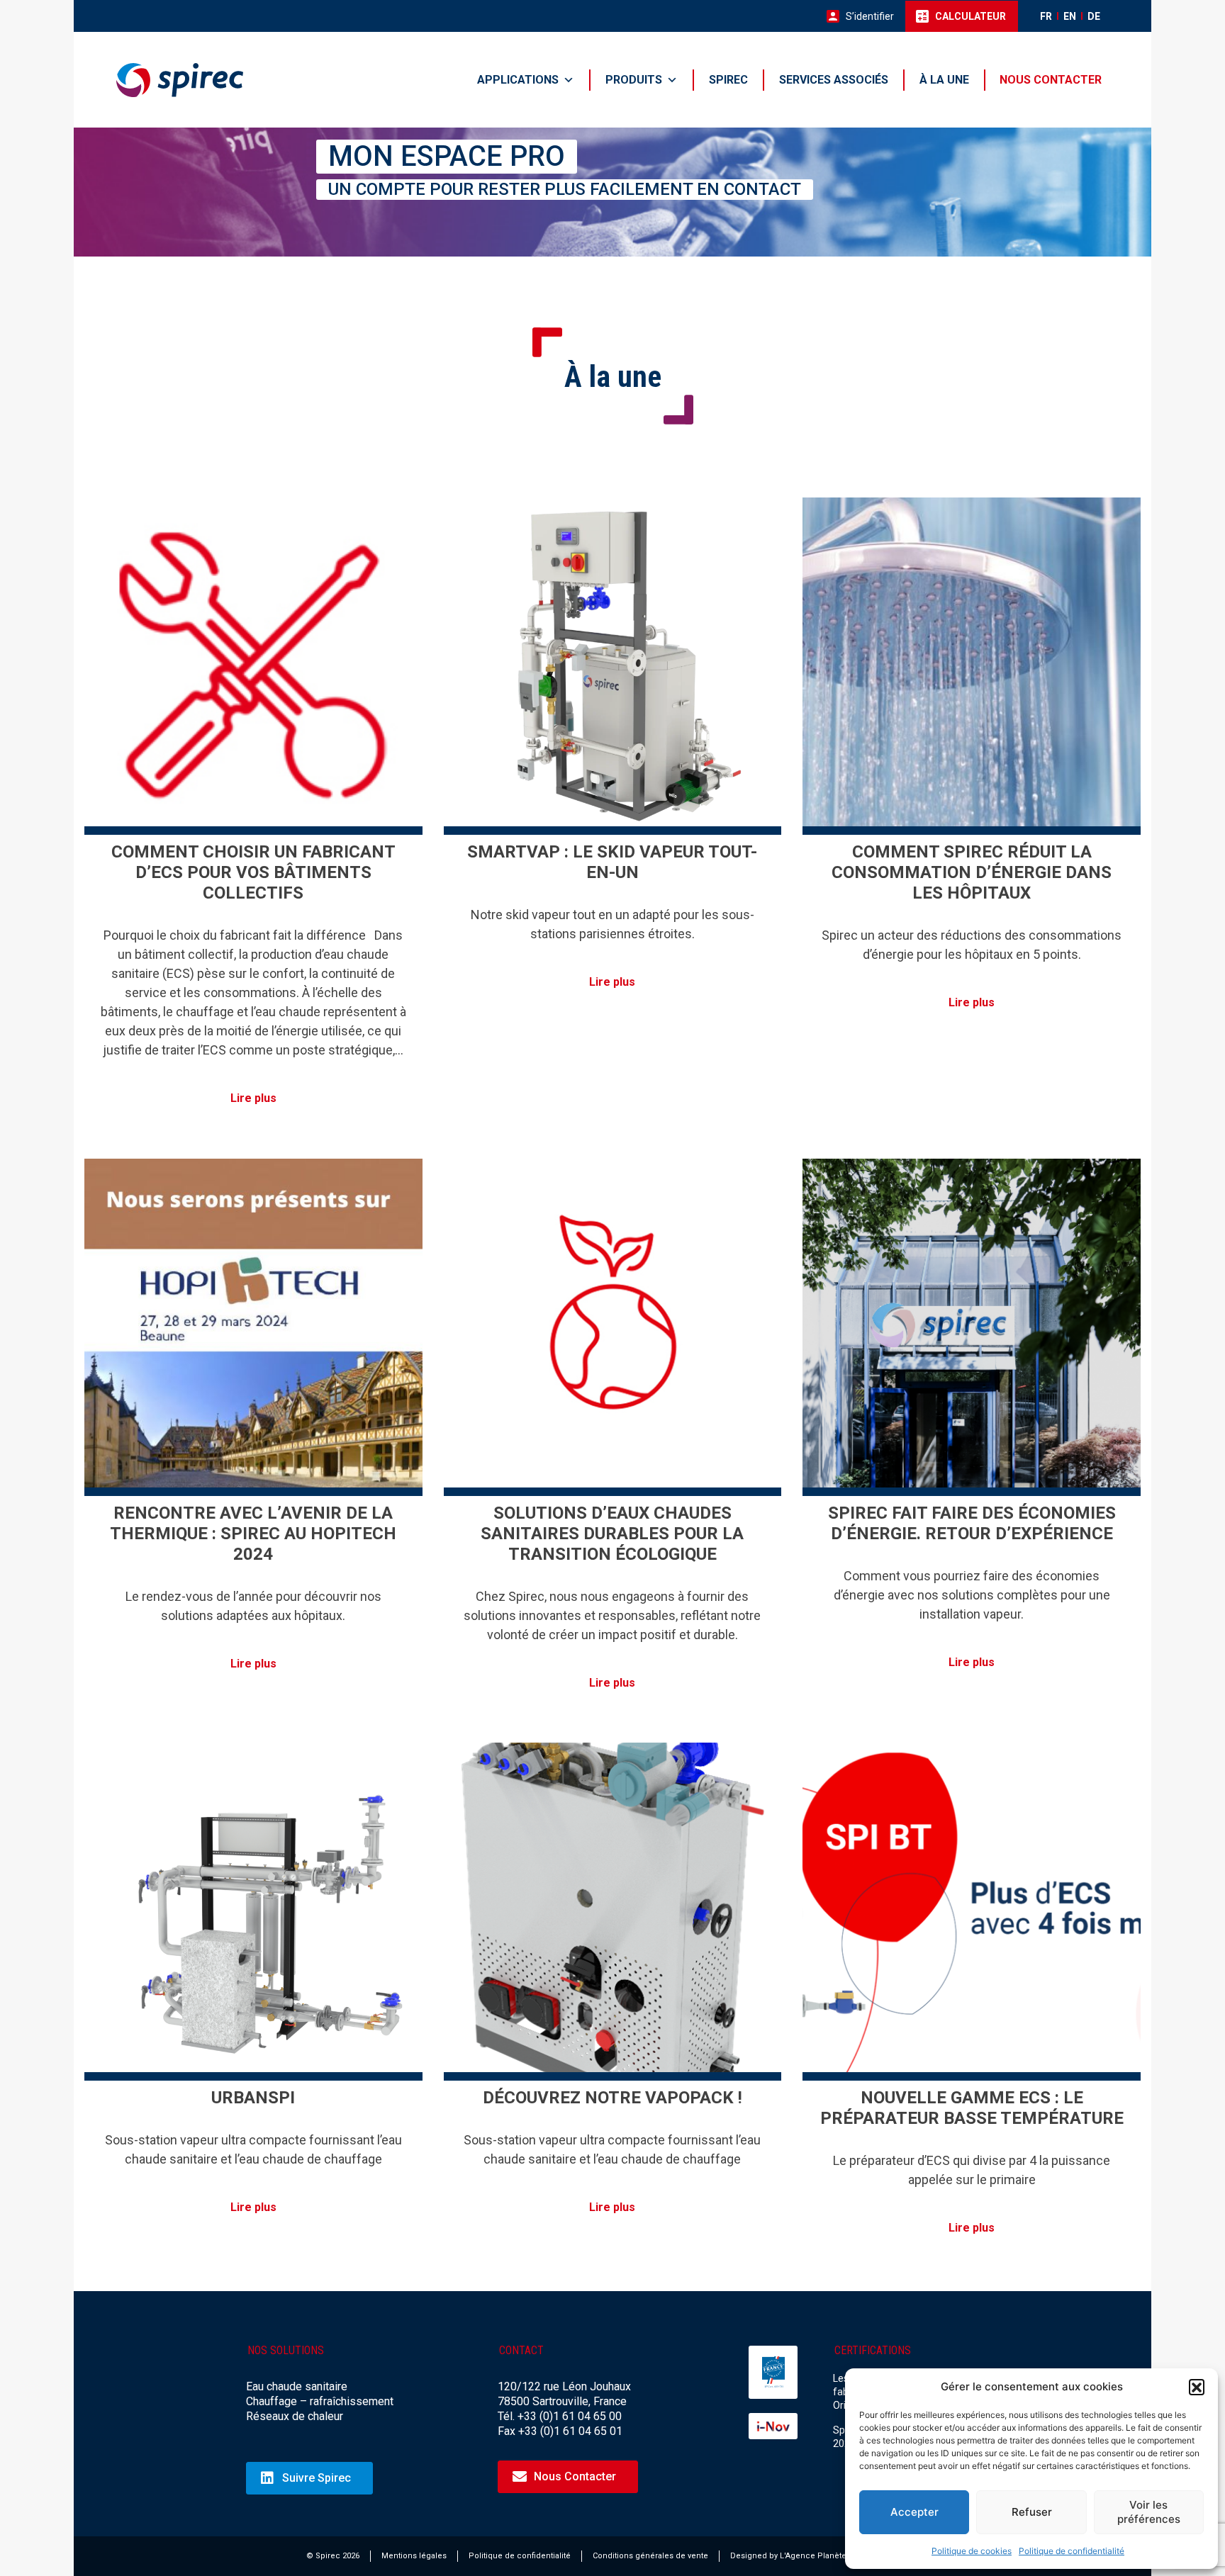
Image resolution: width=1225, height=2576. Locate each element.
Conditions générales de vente (650, 2556)
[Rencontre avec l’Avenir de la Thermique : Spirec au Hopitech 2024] (253, 1328)
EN (1070, 16)
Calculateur (971, 16)
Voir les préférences (1149, 2512)
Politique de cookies (972, 2551)
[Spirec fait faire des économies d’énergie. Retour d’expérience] (972, 1328)
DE (1094, 16)
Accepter (914, 2512)
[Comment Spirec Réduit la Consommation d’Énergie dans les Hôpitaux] (972, 667)
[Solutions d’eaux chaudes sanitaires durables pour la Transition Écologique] (613, 1328)
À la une (944, 80)
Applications (518, 80)
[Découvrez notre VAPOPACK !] (613, 1912)
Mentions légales (414, 2556)
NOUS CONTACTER (1051, 80)
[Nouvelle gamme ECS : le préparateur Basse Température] (972, 1912)
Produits (634, 80)
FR (1046, 16)
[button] (1197, 2387)
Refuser (1032, 2512)
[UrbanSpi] (253, 1912)
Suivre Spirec (317, 2478)
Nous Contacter (575, 2476)
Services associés (834, 80)
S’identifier (870, 16)
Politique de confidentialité (1072, 2551)
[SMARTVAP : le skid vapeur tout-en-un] (613, 667)
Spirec (728, 80)
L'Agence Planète (813, 2556)
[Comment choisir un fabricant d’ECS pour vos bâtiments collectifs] (253, 667)
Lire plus (253, 1098)
